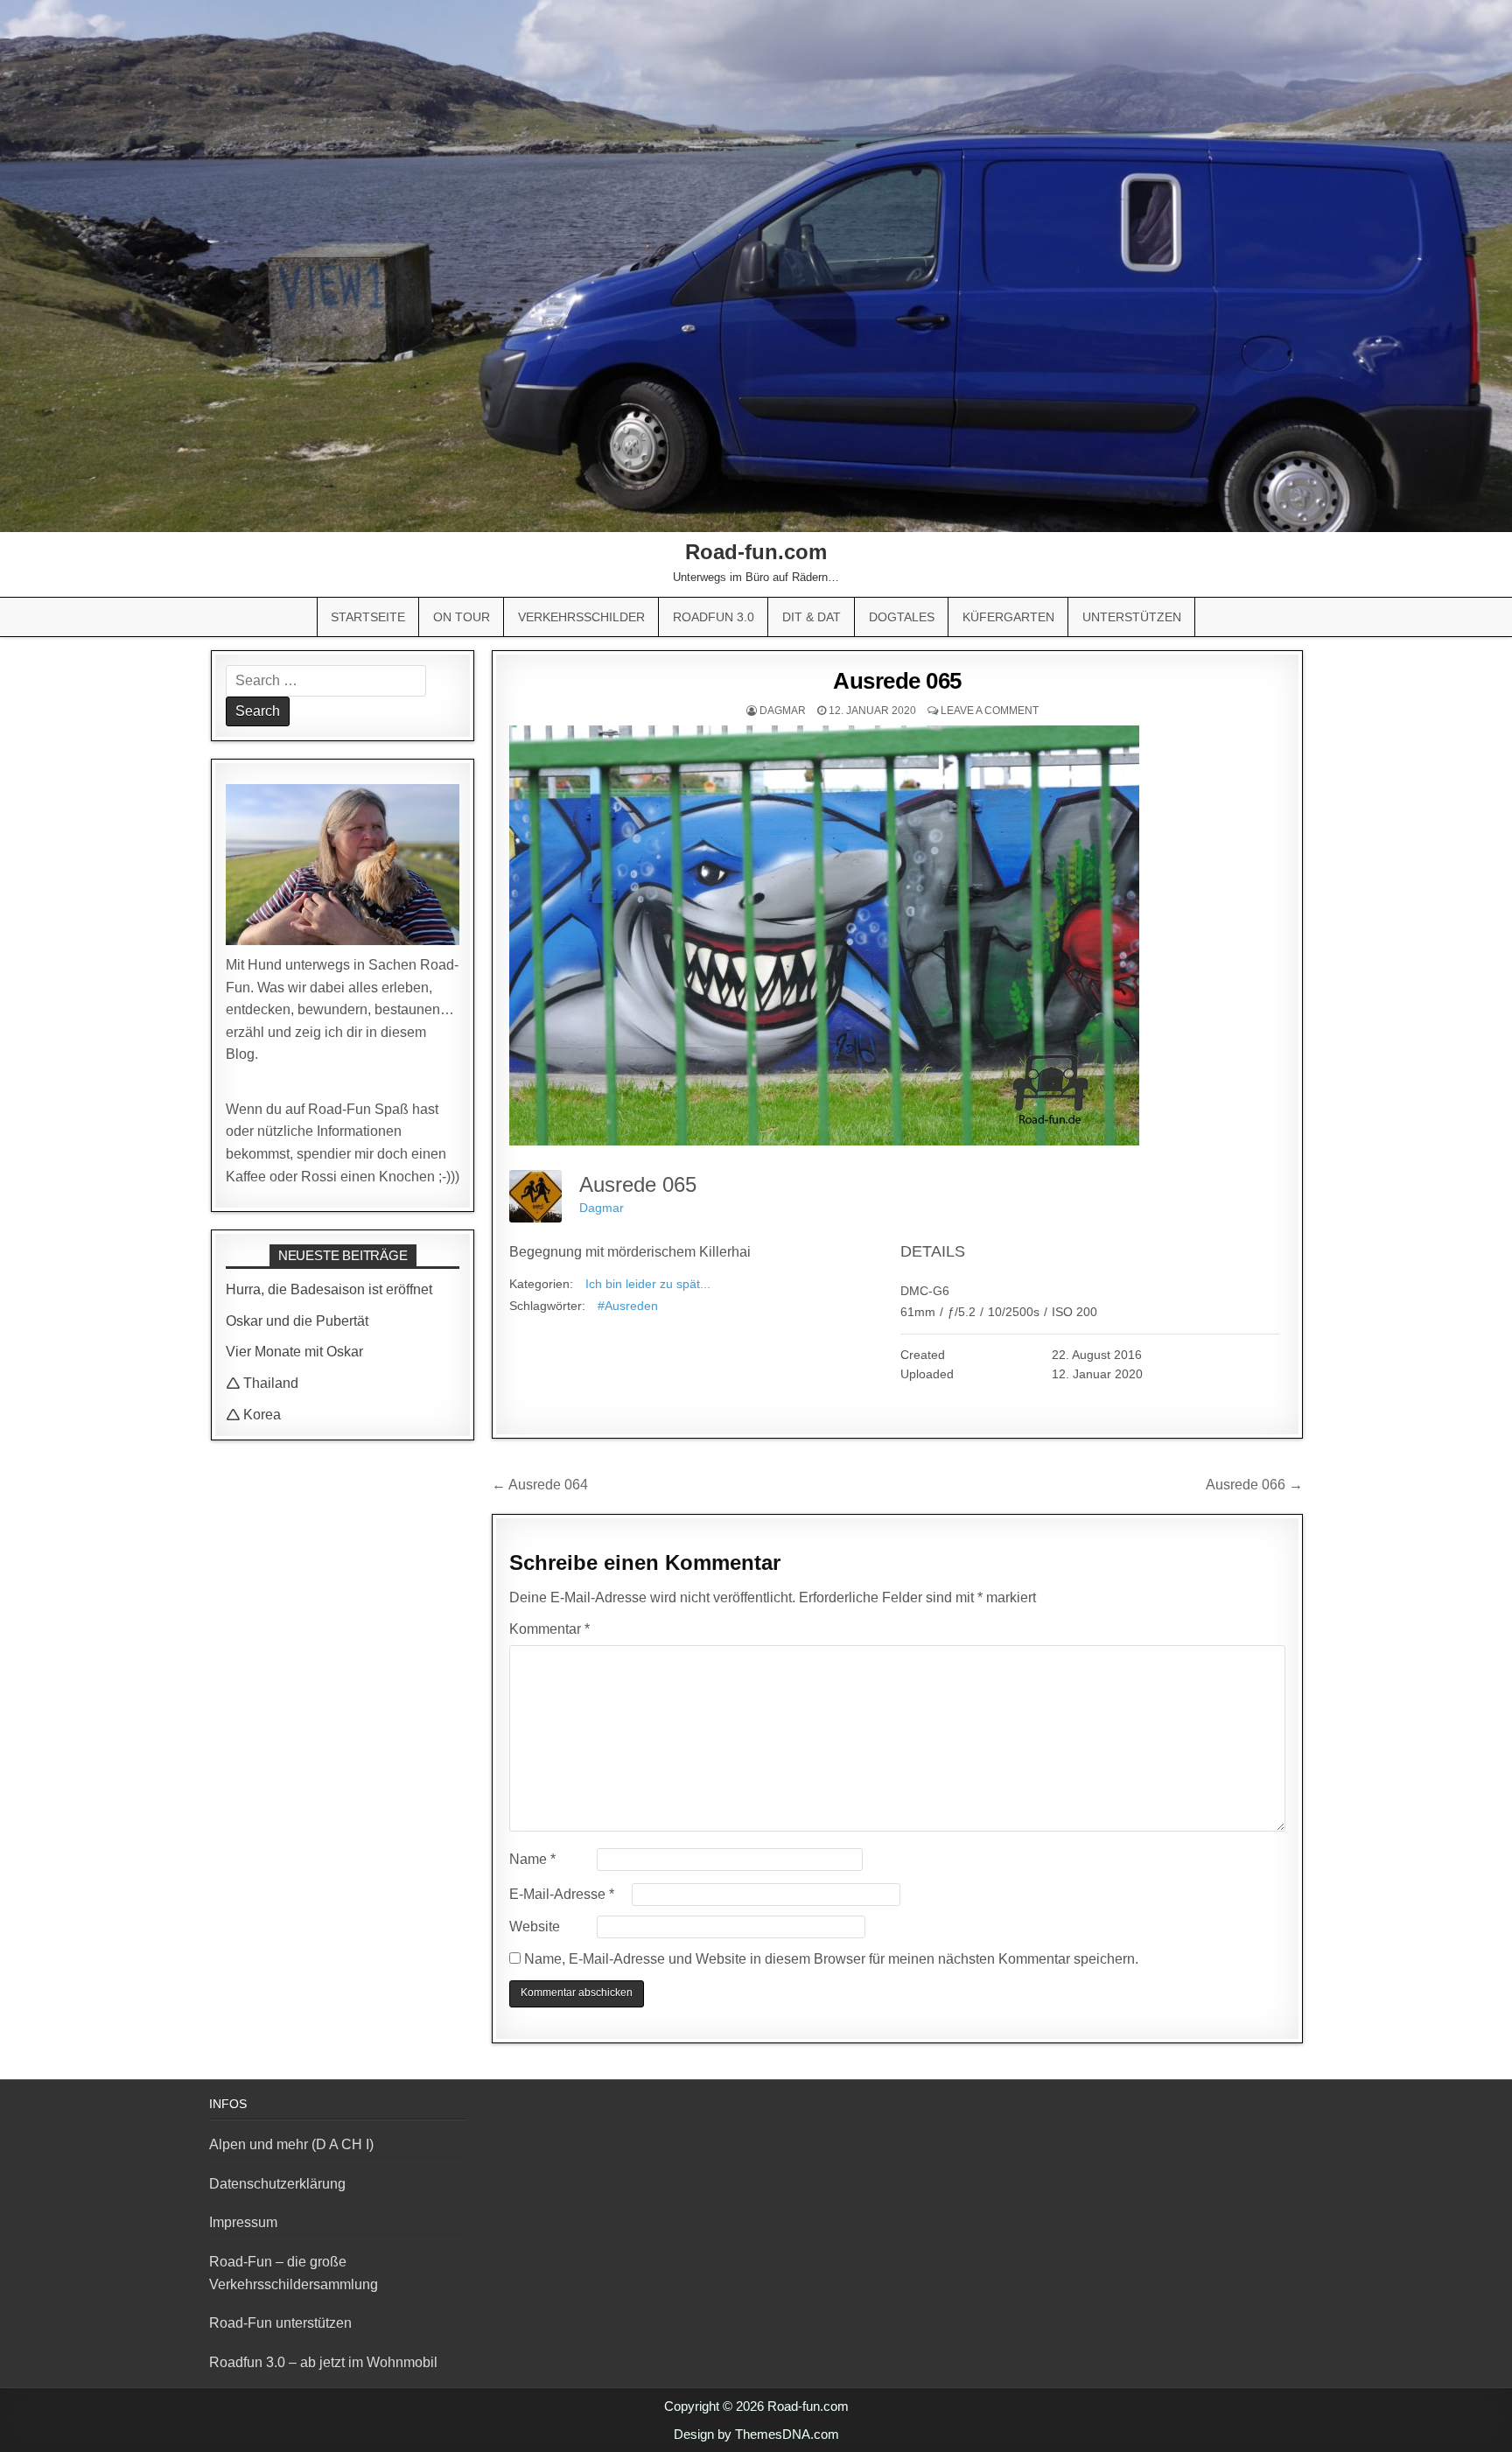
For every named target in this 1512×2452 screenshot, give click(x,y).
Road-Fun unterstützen (280, 2323)
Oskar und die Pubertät (297, 1321)
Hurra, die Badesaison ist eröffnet (329, 1289)
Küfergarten (1008, 617)
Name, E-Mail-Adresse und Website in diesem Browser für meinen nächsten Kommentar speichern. (831, 1959)
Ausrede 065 (897, 681)
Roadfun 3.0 (714, 617)
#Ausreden (628, 1306)
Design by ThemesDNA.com (756, 2434)
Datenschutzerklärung (277, 2184)
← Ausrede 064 (540, 1485)
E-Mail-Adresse (562, 1894)
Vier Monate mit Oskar (294, 1352)
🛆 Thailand (262, 1383)
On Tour (462, 617)
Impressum (243, 2222)
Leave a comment (990, 711)
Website (535, 1927)
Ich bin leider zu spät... (648, 1284)
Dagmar (783, 711)
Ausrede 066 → (1254, 1485)
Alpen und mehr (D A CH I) (291, 2144)
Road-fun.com (756, 552)
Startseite (368, 617)
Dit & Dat (812, 617)
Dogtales (902, 617)
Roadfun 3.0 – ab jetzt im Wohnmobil (323, 2362)
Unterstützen (1132, 617)
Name (532, 1859)
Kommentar (549, 1629)
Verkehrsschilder (581, 617)
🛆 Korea (253, 1415)
